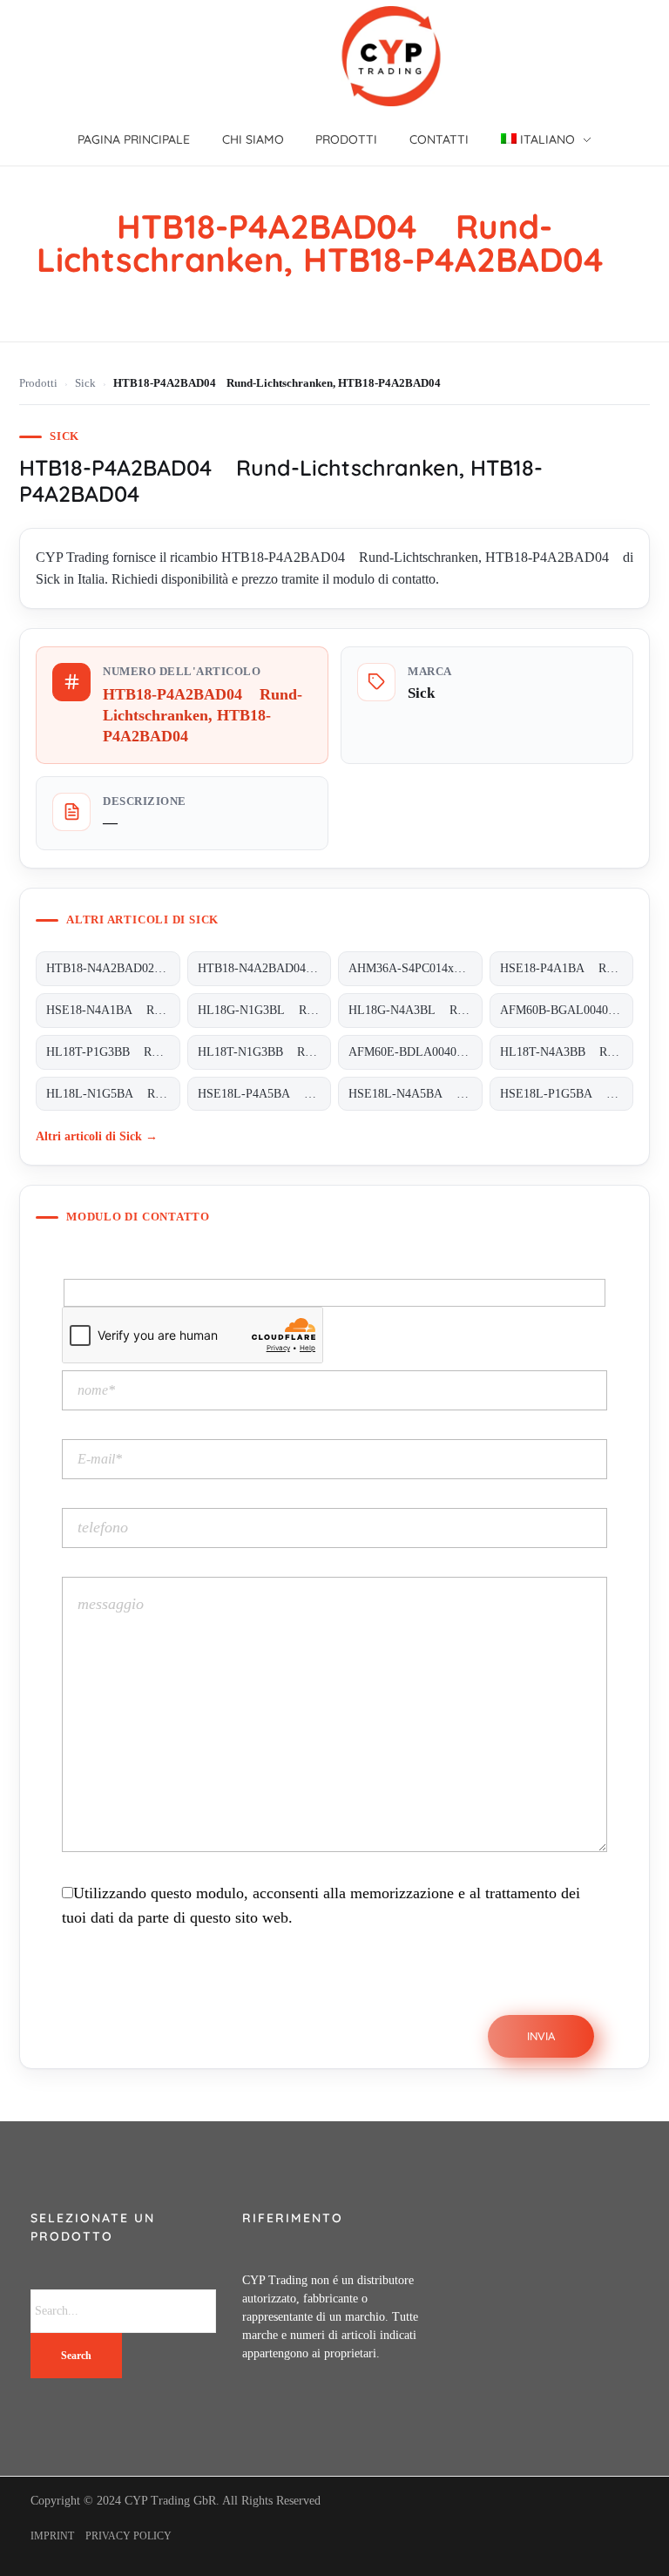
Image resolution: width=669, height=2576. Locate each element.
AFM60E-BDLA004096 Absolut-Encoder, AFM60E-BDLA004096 (415, 1052)
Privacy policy (128, 2536)
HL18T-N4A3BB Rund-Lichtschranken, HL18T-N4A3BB (567, 1052)
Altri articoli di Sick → (97, 1136)
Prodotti (38, 383)
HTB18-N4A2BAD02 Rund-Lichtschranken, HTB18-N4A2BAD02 (113, 968)
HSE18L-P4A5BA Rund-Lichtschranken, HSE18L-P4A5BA (264, 1094)
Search (76, 2356)
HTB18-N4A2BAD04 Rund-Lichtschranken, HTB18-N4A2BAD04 (264, 968)
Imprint (52, 2536)
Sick (85, 383)
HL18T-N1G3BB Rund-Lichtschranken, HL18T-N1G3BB (264, 1052)
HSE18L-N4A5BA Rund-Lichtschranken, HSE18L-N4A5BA (415, 1094)
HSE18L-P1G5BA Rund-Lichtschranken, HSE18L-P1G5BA (567, 1094)
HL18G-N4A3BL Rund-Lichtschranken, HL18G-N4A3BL (415, 1010)
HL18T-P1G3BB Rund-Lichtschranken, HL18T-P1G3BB (113, 1052)
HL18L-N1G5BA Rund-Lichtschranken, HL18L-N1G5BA (113, 1094)
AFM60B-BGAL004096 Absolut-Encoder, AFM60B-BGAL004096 (567, 1010)
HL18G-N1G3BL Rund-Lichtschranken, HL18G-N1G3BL (264, 1010)
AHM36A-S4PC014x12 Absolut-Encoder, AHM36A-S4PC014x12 (415, 968)
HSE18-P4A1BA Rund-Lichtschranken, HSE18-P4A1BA (567, 968)
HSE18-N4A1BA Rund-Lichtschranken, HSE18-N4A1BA (113, 1010)
